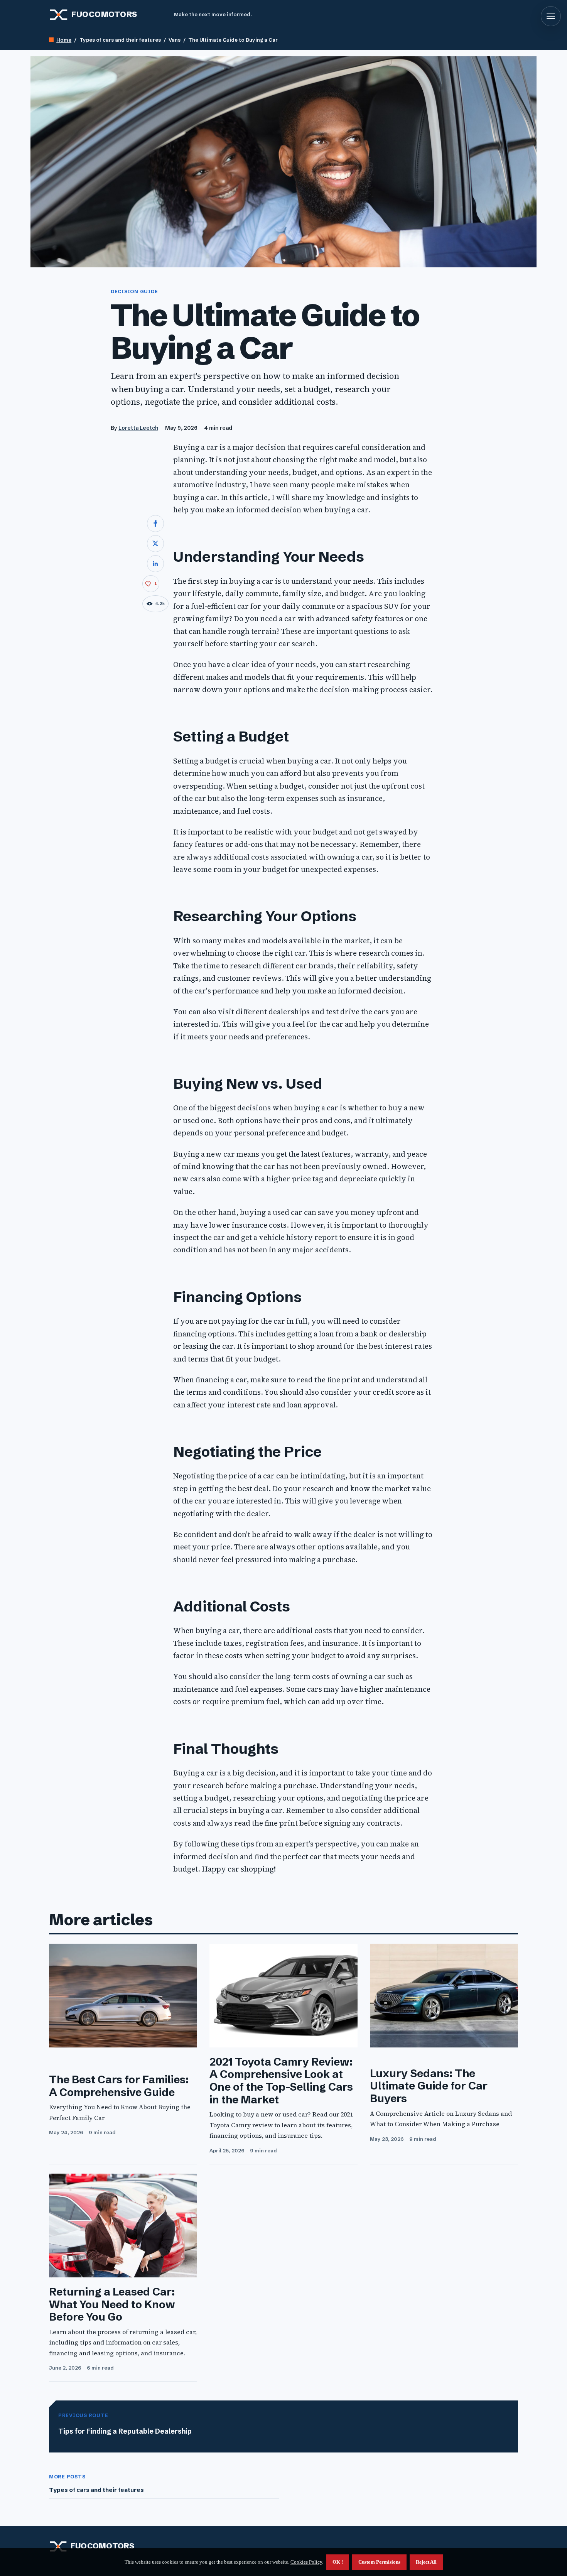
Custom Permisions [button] (379, 2562)
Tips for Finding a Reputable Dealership (125, 2431)
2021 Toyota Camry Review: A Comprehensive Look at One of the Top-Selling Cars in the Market (281, 2081)
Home (64, 40)
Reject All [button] (426, 2562)
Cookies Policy (306, 2562)
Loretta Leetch (138, 428)
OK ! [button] (338, 2562)
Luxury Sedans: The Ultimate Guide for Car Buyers (429, 2086)
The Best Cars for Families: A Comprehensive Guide (119, 2086)
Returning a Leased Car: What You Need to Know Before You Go (112, 2304)
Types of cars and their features (96, 2490)
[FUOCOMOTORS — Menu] (551, 16)
